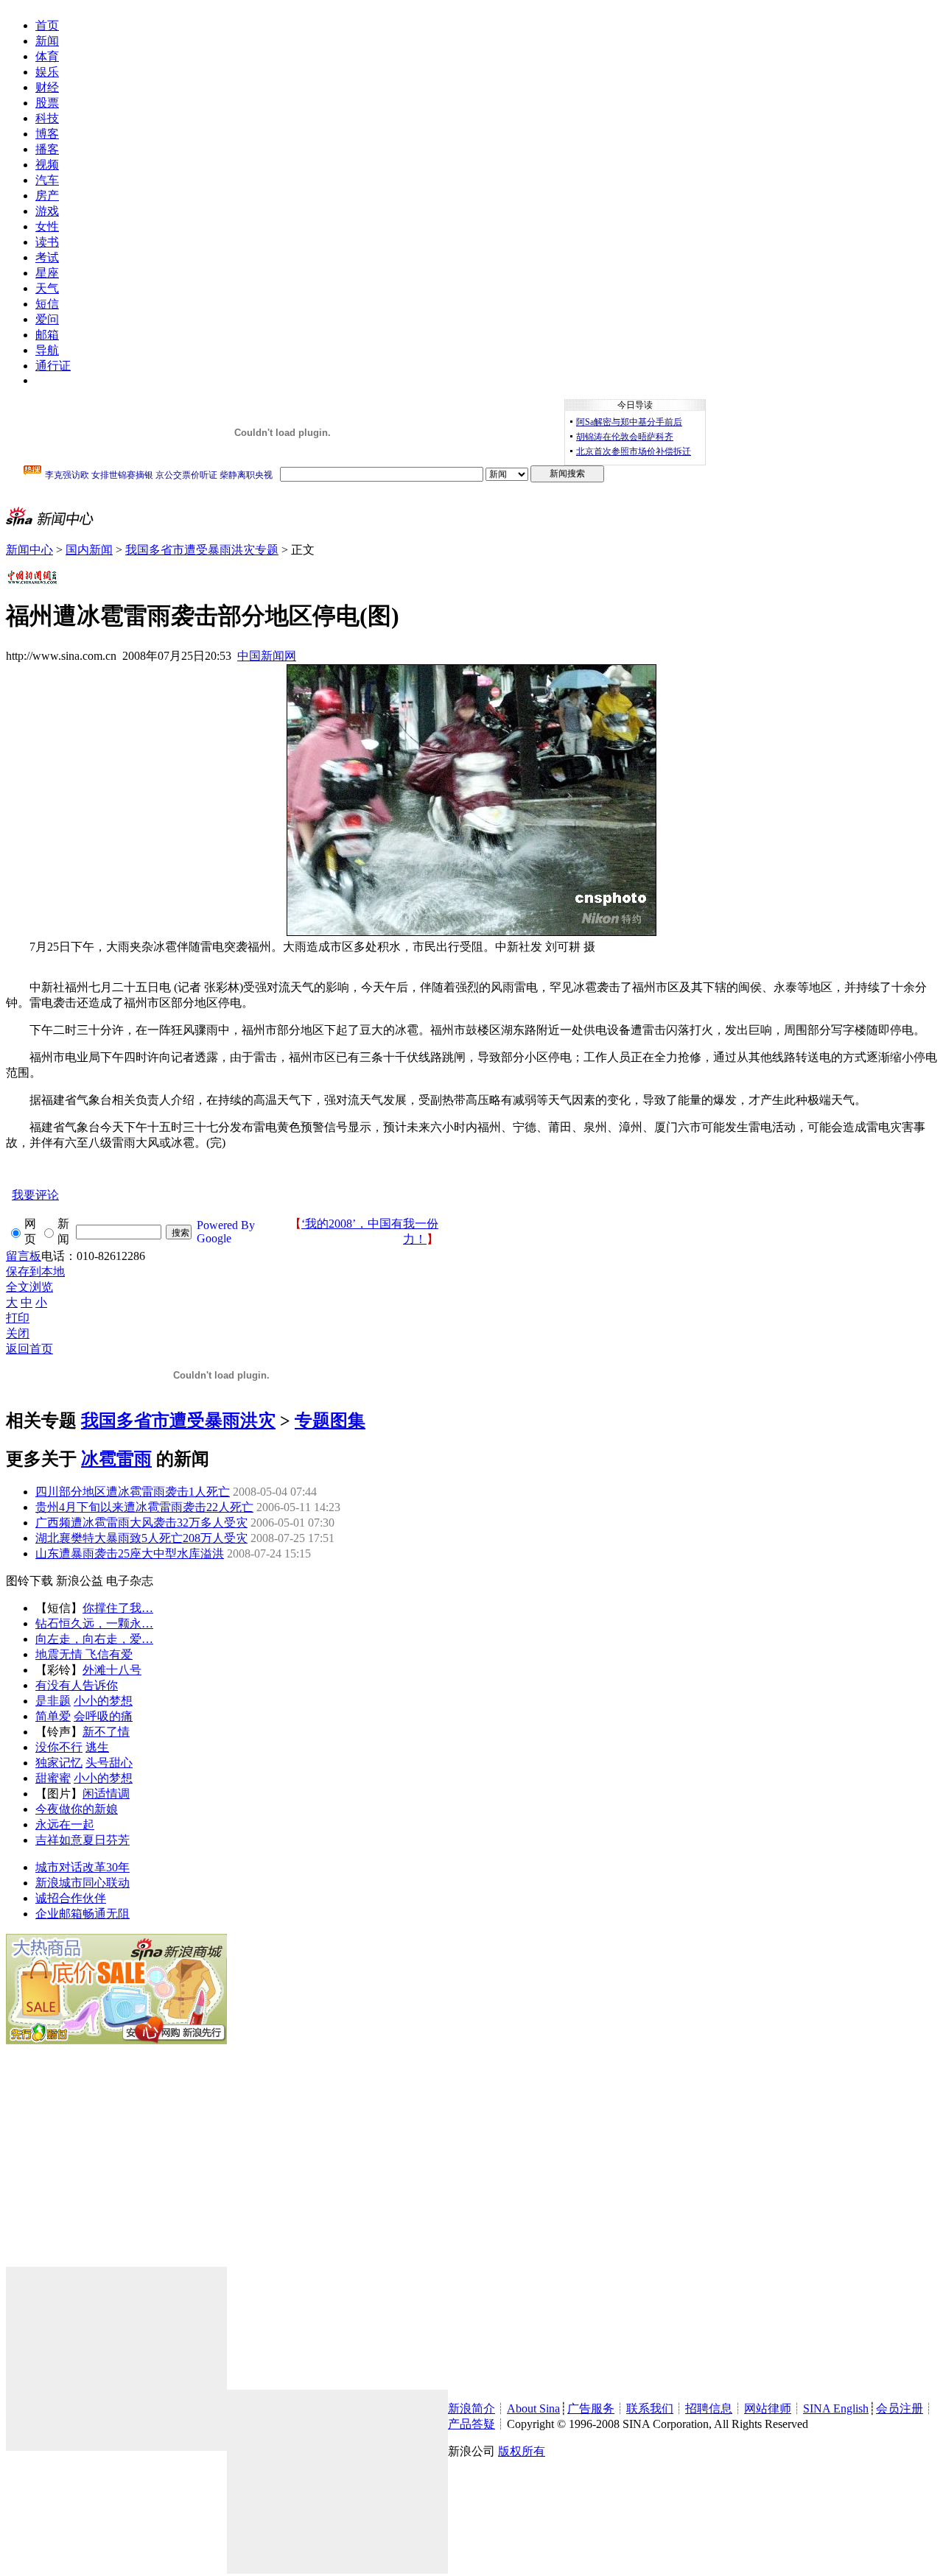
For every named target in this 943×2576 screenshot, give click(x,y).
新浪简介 (471, 2408)
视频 (47, 165)
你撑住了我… (118, 1608)
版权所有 (522, 2451)
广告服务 (591, 2408)
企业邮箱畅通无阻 (83, 1914)
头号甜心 (109, 1763)
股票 (47, 103)
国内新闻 (89, 550)
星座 (47, 273)
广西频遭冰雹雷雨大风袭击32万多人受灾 (141, 1523)
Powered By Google (226, 1232)
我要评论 (35, 1195)
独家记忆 (59, 1763)
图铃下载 (29, 1581)
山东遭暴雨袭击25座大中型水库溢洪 (130, 1553)
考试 (47, 257)
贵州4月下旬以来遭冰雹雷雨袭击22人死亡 (144, 1507)
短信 (47, 304)
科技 (47, 118)
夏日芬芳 (106, 1840)
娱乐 (47, 72)
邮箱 (47, 335)
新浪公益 (80, 1581)
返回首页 (29, 1349)
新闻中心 (29, 550)
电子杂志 (130, 1581)
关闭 (18, 1333)
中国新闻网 (267, 656)
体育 (47, 56)
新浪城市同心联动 (83, 1883)
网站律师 (768, 2408)
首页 (47, 25)
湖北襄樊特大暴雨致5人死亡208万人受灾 (141, 1538)
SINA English (836, 2408)
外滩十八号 (112, 1670)
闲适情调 (106, 1794)
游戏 (47, 211)
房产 (47, 196)
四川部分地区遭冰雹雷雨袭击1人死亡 (133, 1492)
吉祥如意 (59, 1840)
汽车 (47, 180)
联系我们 (650, 2408)
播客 (47, 149)
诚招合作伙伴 (71, 1898)
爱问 (47, 319)
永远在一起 (65, 1824)
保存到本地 (35, 1271)
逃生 (97, 1747)
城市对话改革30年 (83, 1867)
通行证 (53, 366)
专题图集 (330, 1421)
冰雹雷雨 (116, 1459)
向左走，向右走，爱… (94, 1639)
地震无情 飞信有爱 (84, 1654)
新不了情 (106, 1732)
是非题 (53, 1701)
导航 (47, 350)
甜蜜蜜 (53, 1778)
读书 (47, 242)
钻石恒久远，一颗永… (94, 1623)
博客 (47, 134)
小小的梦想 (103, 1701)
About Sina (533, 2408)
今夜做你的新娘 (77, 1809)
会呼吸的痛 (103, 1716)
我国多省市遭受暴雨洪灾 (178, 1421)
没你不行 (59, 1747)
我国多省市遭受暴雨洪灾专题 (202, 550)
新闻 (47, 41)
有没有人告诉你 (77, 1685)
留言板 (24, 1256)
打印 (18, 1318)
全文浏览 (29, 1287)
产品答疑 (471, 2424)
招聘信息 (709, 2408)
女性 (47, 226)
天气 (47, 288)
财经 (47, 87)
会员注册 (900, 2408)
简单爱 (53, 1716)
